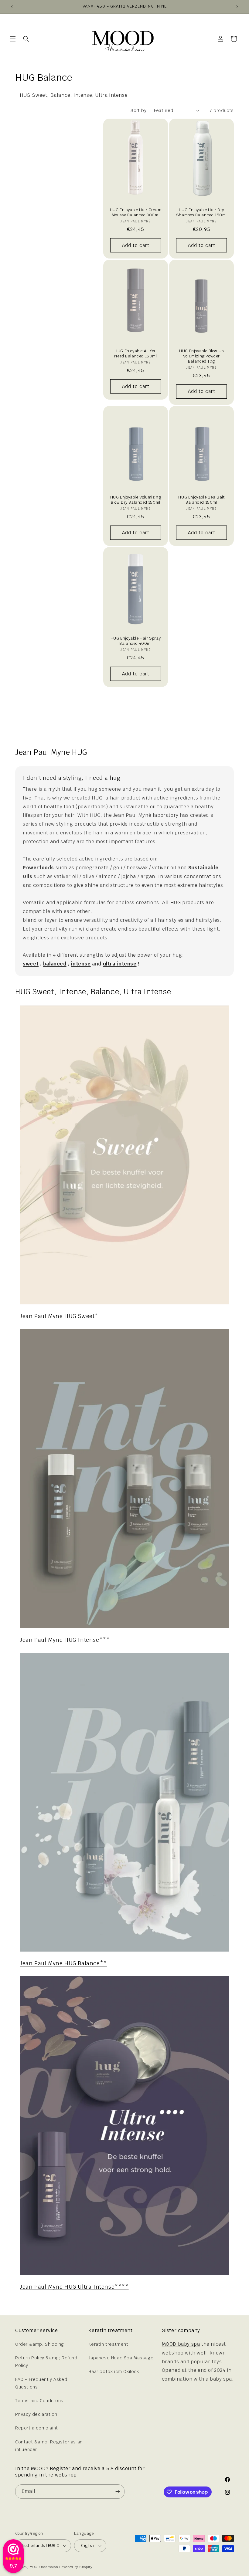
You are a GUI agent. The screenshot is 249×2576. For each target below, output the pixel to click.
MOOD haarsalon (44, 2567)
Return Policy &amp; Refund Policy (46, 2362)
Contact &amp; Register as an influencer (49, 2446)
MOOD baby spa (181, 2344)
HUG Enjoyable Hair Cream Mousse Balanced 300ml (136, 213)
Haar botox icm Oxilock (114, 2371)
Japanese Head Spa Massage (121, 2358)
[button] (13, 39)
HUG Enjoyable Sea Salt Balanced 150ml (201, 500)
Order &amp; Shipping (40, 2344)
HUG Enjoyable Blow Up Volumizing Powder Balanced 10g (201, 356)
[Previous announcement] (12, 7)
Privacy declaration (36, 2414)
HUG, (26, 95)
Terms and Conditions (39, 2401)
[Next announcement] (237, 7)
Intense (83, 95)
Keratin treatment (108, 2344)
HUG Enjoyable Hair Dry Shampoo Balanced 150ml (201, 213)
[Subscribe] (118, 2491)
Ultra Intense (111, 95)
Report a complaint (37, 2428)
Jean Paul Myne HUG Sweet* (59, 1316)
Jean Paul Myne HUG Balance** (63, 1963)
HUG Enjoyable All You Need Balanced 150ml (135, 354)
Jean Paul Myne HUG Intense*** (65, 1640)
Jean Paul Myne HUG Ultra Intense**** (74, 2287)
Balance (60, 95)
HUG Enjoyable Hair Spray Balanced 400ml (136, 641)
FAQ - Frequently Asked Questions (41, 2383)
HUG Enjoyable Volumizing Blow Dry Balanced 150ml (136, 500)
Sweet (39, 95)
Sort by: (139, 110)
